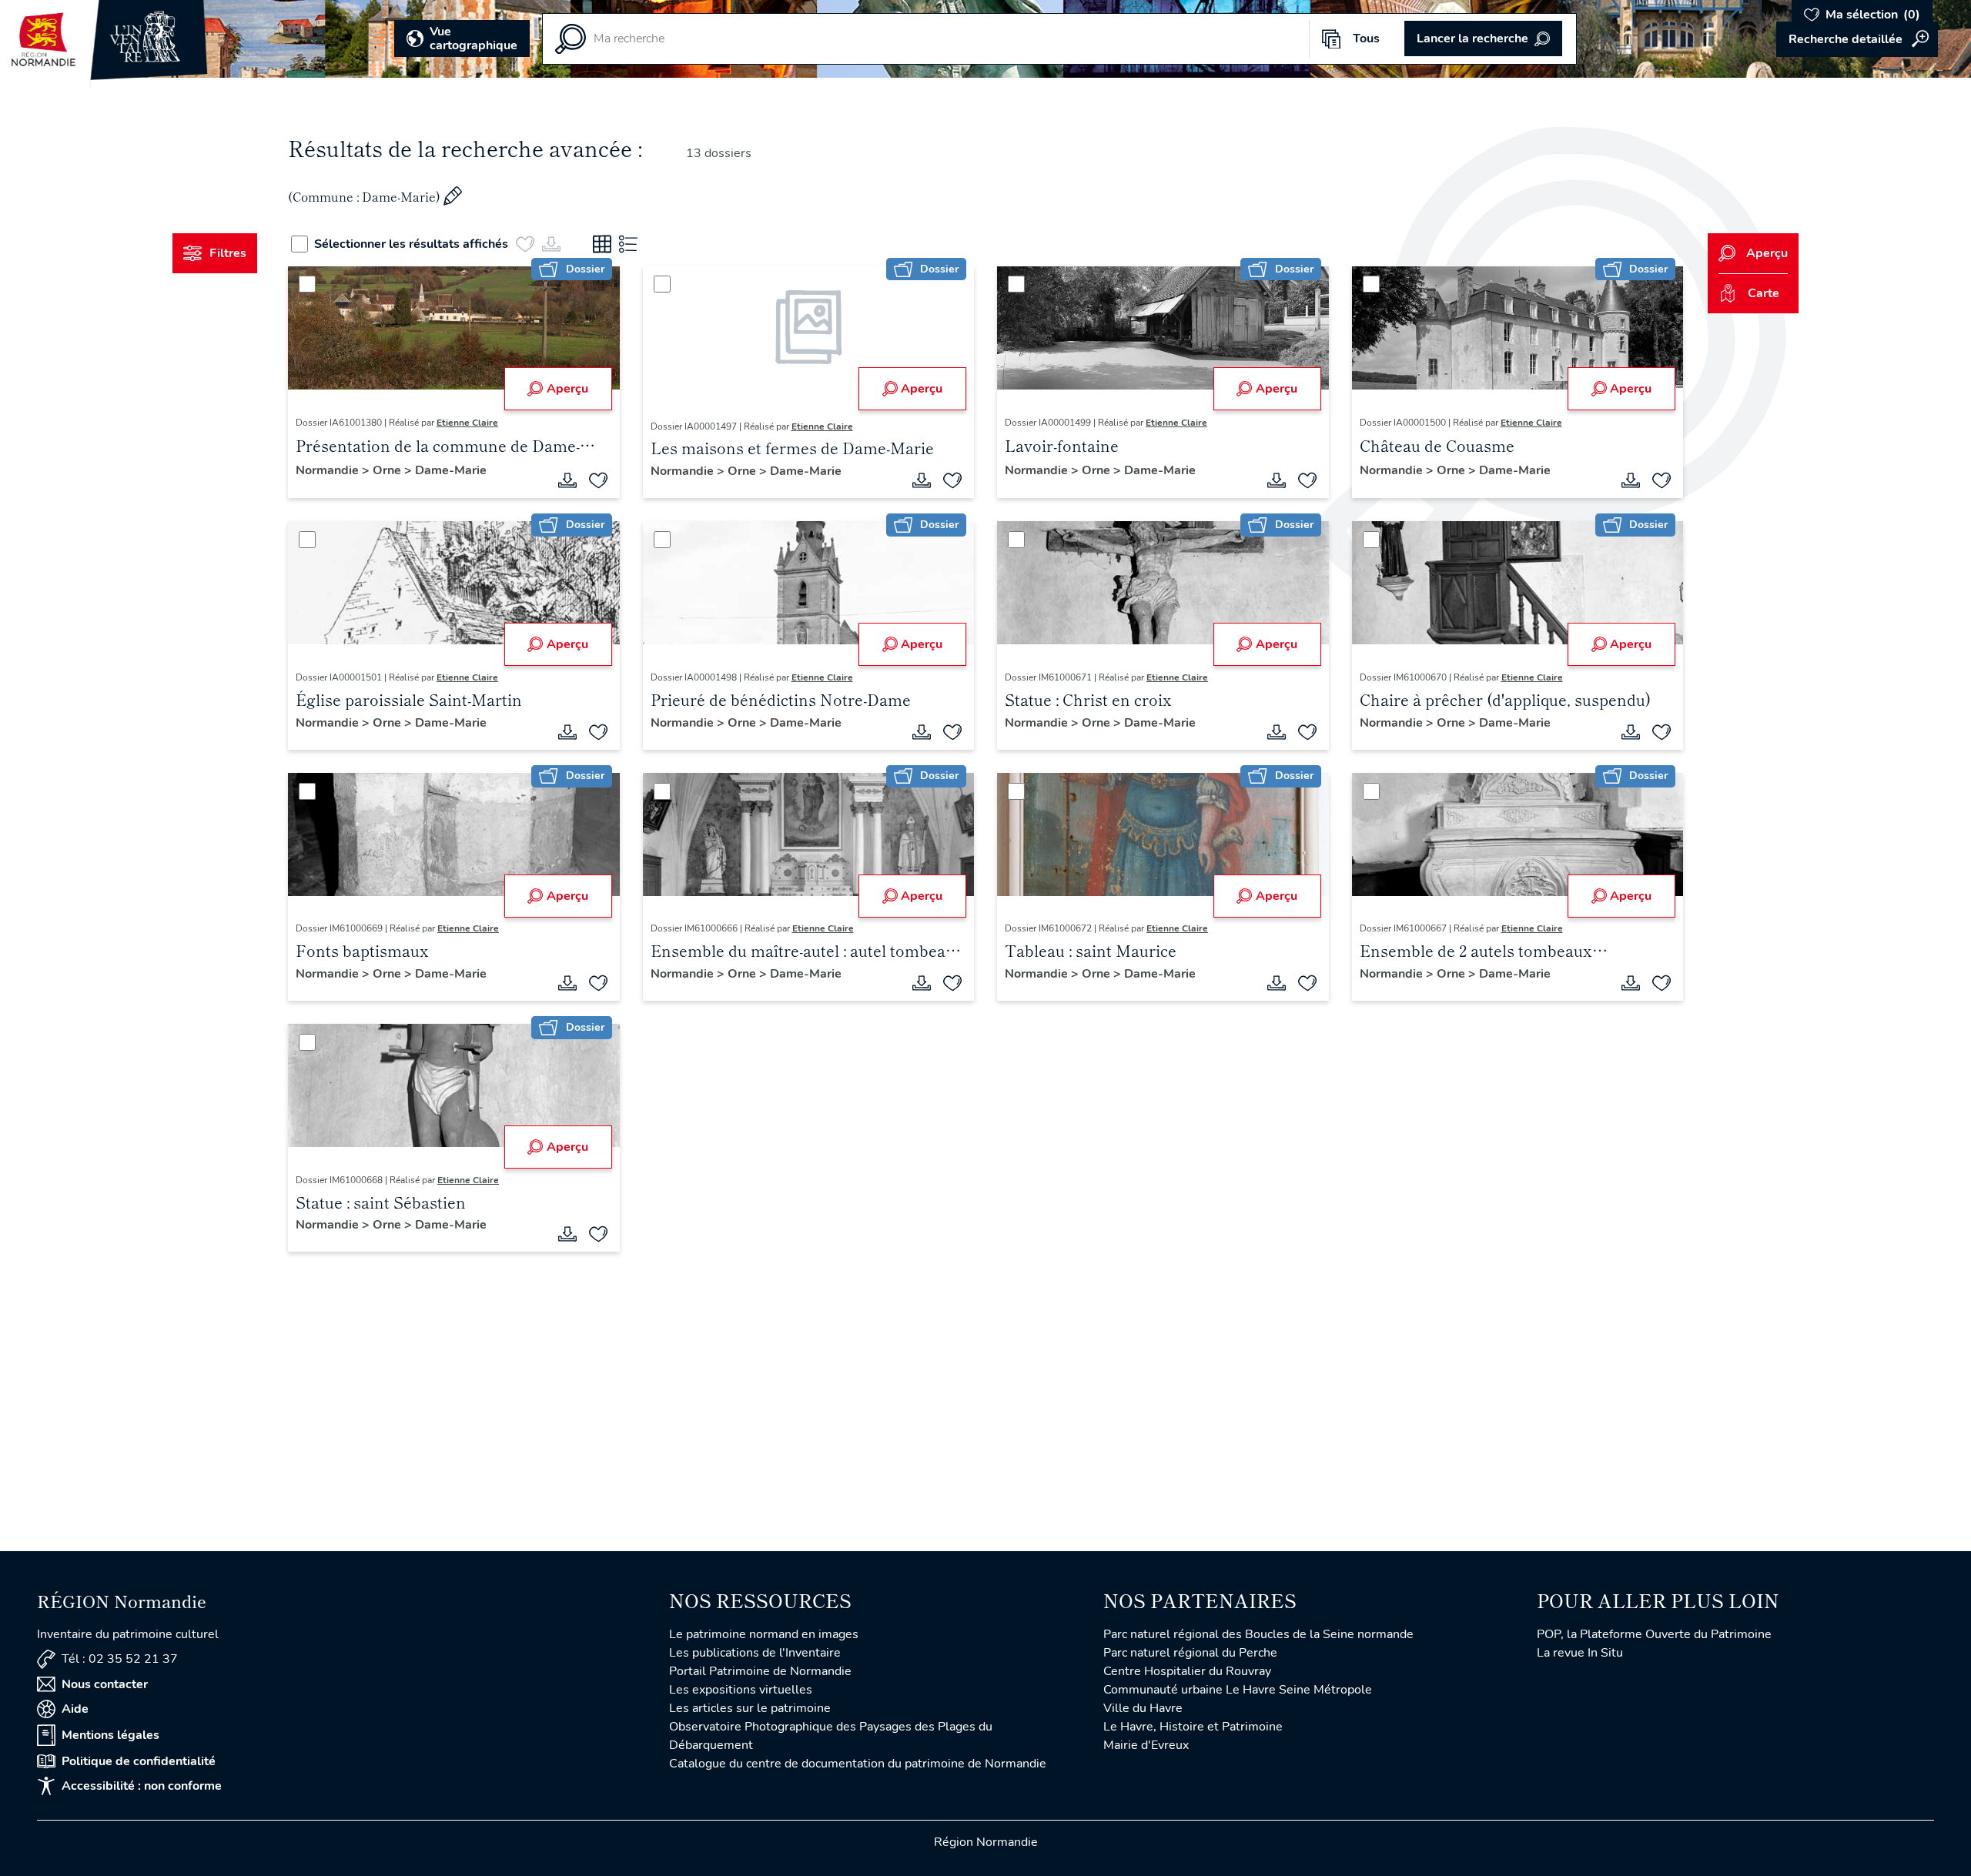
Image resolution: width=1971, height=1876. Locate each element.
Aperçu (567, 389)
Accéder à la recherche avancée (1857, 39)
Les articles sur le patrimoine (750, 1708)
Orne (388, 470)
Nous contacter (105, 1684)
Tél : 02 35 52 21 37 (120, 1659)
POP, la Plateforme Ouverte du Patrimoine (1654, 1634)
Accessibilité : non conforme (142, 1786)
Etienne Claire (467, 423)
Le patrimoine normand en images (764, 1634)
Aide (75, 1709)
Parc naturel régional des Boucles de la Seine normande (1258, 1634)
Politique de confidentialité (139, 1761)
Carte (1764, 293)
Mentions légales (110, 1735)
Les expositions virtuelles (741, 1690)
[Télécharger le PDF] (567, 480)
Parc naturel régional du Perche (1190, 1653)
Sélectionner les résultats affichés (411, 244)
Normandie (329, 470)
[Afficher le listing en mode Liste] (628, 244)
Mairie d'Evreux (1146, 1745)
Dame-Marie (451, 470)
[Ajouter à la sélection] (598, 480)
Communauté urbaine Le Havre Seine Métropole (1238, 1690)
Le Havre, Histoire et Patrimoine (1193, 1727)
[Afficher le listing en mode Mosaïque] (602, 244)
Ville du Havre (1143, 1708)
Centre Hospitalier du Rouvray (1187, 1671)
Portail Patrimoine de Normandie (760, 1671)
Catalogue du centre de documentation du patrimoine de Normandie (858, 1764)
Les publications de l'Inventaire (755, 1653)
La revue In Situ (1580, 1653)
